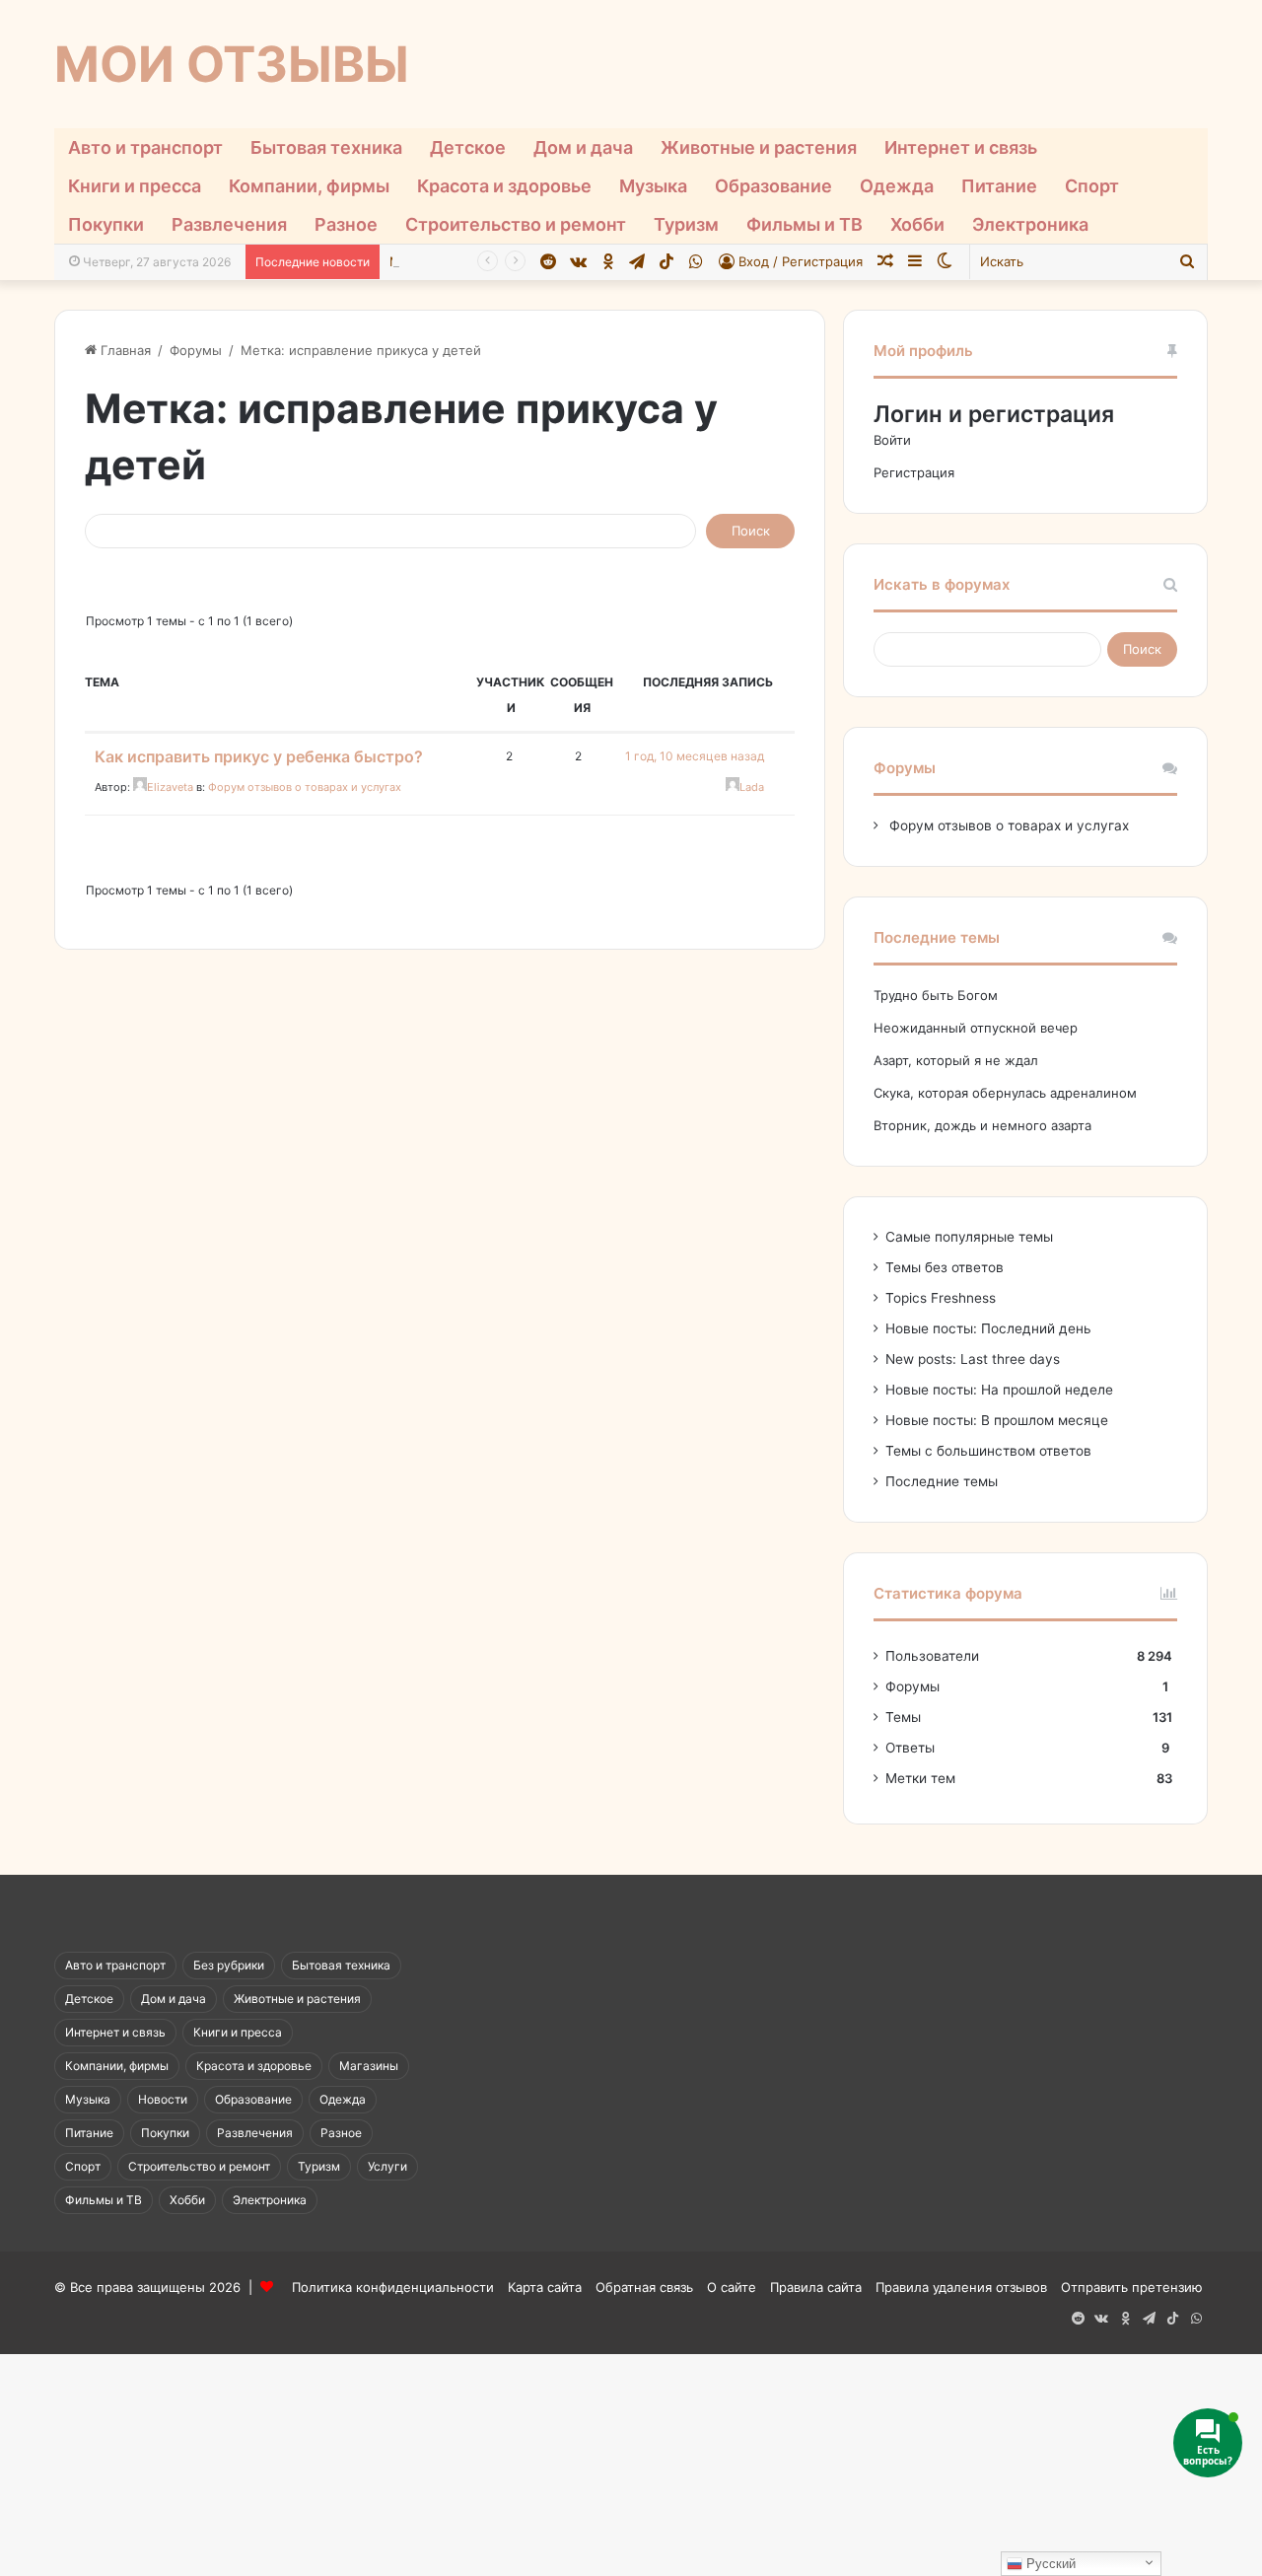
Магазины (369, 2066)
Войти (892, 440)
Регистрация (914, 472)
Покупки (106, 224)
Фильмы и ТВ (805, 224)
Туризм (686, 224)
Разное (346, 224)
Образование (773, 186)
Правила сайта (816, 2287)
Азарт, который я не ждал (956, 1060)
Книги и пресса (135, 186)
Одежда (897, 186)
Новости (163, 2099)
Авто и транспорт (145, 147)
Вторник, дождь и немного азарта (982, 1125)
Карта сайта (545, 2287)
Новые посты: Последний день (988, 1328)
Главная (124, 350)
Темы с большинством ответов (988, 1451)
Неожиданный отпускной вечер (976, 1028)
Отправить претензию (1132, 2287)
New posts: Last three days (973, 1359)
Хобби (917, 224)
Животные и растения (759, 147)
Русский (1049, 2564)
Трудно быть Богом (936, 995)
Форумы (196, 350)
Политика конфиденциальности (393, 2287)
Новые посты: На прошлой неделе (999, 1390)
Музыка (653, 186)
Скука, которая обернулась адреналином (1005, 1093)
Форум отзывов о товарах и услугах (305, 787)
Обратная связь (644, 2287)
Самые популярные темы (969, 1237)
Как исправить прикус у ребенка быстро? (259, 756)
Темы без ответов (945, 1267)
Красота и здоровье (504, 186)
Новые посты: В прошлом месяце (997, 1420)
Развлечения (229, 224)
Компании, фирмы (309, 186)
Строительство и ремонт (516, 224)
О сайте (732, 2287)
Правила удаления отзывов (961, 2287)
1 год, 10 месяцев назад (695, 756)
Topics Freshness (941, 1298)
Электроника (1030, 224)
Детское (468, 147)
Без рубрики (229, 1965)
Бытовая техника (326, 147)
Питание (999, 186)
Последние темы (942, 1481)
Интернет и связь (961, 147)
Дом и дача (583, 147)
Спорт (1092, 186)
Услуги (387, 2166)
